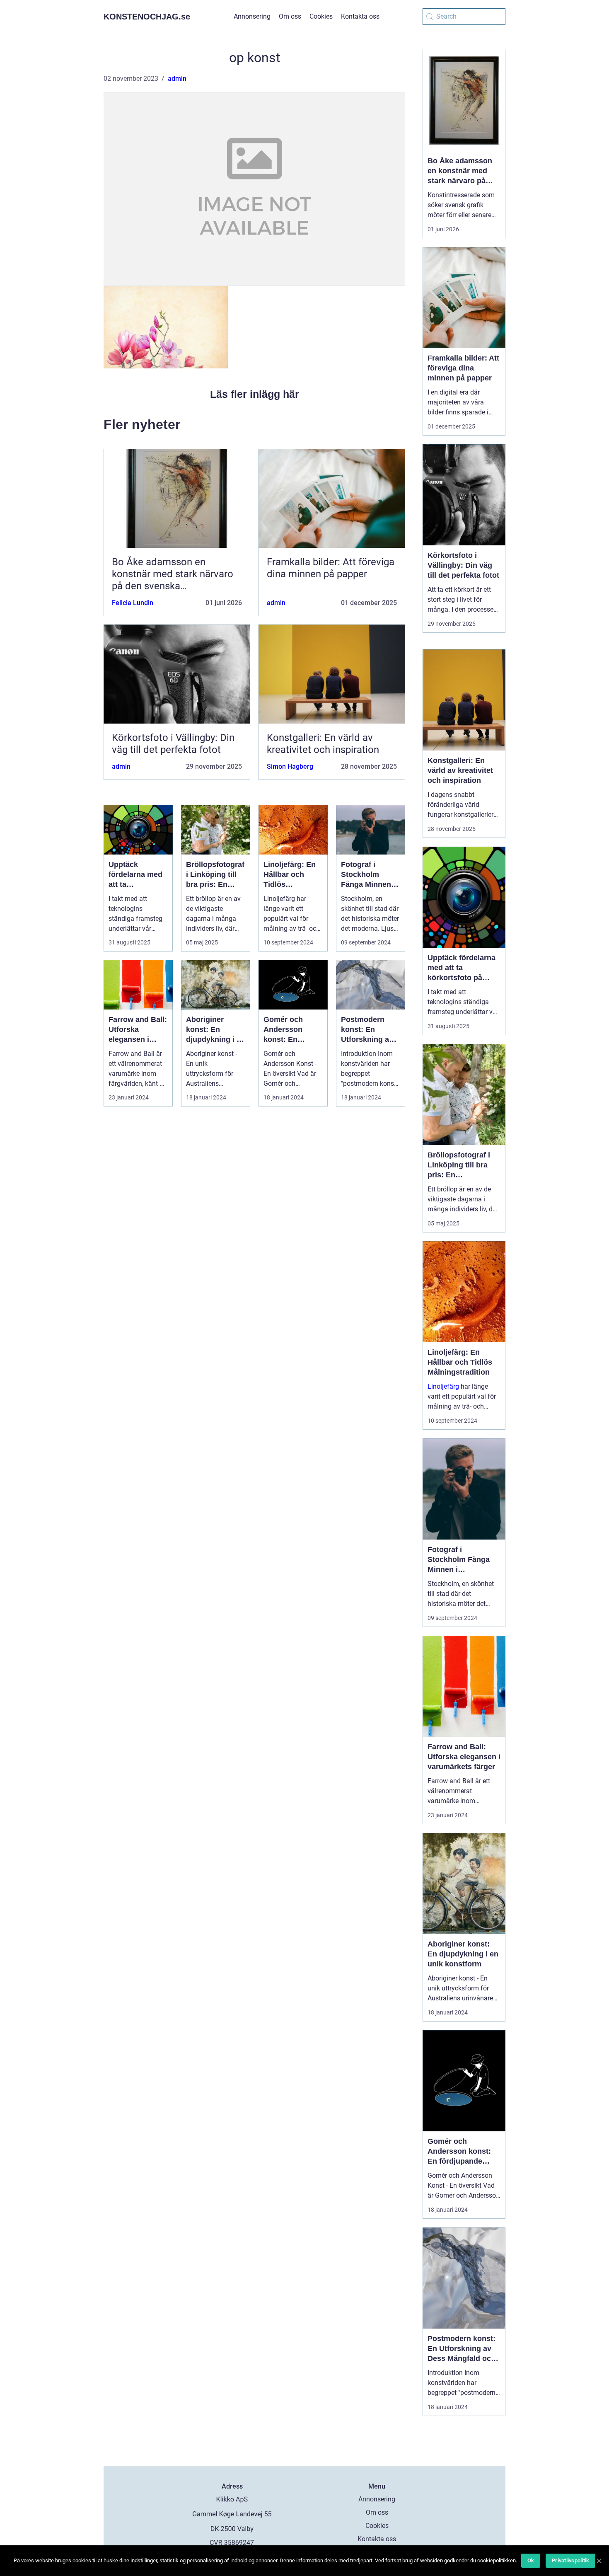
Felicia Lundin (133, 603)
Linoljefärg (443, 1386)
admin (177, 79)
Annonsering (252, 16)
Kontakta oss (360, 16)
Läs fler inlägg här (255, 394)
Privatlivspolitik (570, 2560)
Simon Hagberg (290, 766)
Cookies (321, 16)
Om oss (290, 16)
